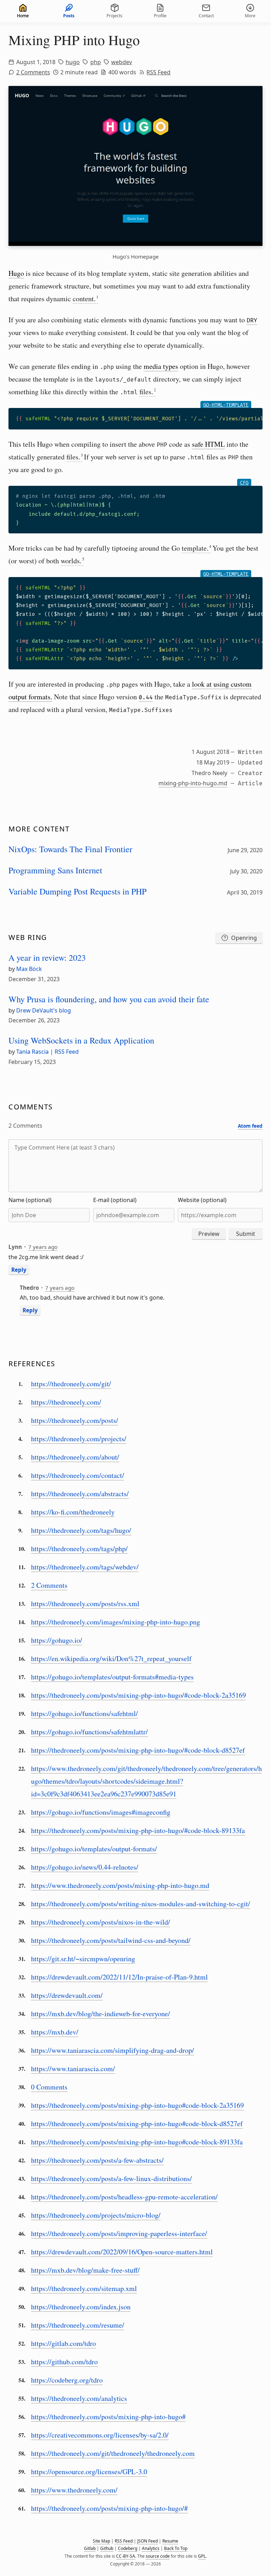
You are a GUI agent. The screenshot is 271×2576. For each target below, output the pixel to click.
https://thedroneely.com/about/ (75, 1457)
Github (107, 2548)
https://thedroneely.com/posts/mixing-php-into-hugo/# (109, 2508)
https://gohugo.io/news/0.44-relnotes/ (85, 1867)
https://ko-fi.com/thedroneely (73, 1512)
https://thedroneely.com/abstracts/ (80, 1494)
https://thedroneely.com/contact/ (78, 1475)
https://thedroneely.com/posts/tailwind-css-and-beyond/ (111, 1940)
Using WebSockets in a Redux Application (81, 1040)
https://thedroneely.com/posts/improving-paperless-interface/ (119, 2233)
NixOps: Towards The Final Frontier (70, 849)
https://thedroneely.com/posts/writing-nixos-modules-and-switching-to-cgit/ (141, 1904)
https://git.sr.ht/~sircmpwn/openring (83, 1959)
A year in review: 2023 (47, 958)
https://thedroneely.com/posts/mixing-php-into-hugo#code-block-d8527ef (137, 2123)
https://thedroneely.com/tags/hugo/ (81, 1530)
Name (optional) (30, 1200)
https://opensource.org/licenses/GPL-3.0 (89, 2472)
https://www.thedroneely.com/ (74, 2490)
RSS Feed (158, 72)
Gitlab (90, 2548)
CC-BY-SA (126, 2556)
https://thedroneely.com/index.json (81, 2307)
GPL (202, 2556)
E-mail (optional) (115, 1200)
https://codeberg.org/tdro (67, 2380)
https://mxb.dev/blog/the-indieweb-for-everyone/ (101, 2014)
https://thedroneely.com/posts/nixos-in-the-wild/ (101, 1922)
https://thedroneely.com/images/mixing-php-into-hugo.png (116, 1622)
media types (161, 366)
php (96, 62)
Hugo (16, 273)
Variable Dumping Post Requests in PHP (77, 891)
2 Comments (33, 72)
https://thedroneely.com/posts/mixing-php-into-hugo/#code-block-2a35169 (138, 1695)
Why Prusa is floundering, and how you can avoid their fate (109, 999)
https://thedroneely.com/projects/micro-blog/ (96, 2215)
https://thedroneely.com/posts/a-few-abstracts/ (97, 2160)
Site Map (101, 2541)
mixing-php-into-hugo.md (193, 783)
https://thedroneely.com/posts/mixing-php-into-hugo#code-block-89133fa (137, 2142)
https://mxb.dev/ (55, 2032)
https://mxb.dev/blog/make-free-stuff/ (85, 2270)
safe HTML (208, 444)
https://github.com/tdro (64, 2362)
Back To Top (176, 2548)
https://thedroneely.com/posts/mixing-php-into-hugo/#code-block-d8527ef (138, 1750)
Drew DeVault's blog (44, 1010)
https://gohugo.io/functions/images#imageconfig (101, 1812)
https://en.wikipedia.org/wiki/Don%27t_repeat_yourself (111, 1658)
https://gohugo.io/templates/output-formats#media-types (112, 1677)
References (32, 1364)
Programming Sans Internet (55, 870)
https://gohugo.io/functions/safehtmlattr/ (89, 1732)
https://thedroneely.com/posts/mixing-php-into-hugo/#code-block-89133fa (138, 1830)
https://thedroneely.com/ (66, 1402)
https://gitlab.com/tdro (64, 2343)
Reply (19, 1270)
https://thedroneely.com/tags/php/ (79, 1549)
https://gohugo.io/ (57, 1640)
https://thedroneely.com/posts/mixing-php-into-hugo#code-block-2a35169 (137, 2105)
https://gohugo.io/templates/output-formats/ (94, 1849)
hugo (73, 62)
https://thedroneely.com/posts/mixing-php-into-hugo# (108, 2417)
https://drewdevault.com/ (67, 1995)
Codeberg (128, 2548)
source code (158, 2556)
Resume (170, 2541)
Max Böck (29, 969)
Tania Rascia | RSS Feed (47, 1052)
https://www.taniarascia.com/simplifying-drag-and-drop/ (113, 2050)
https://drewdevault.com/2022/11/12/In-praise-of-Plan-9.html (119, 1977)
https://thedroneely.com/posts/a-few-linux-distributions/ (112, 2178)
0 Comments (49, 2087)
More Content (39, 829)
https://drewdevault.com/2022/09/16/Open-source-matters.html (122, 2252)
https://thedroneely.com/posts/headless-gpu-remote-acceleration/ (124, 2197)
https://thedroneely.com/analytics (79, 2398)
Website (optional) (202, 1200)
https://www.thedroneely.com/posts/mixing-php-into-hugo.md (120, 1885)
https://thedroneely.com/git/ (71, 1384)
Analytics (151, 2548)
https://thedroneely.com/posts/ (75, 1420)
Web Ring (28, 937)
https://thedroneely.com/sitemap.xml (84, 2288)
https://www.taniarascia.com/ (73, 2069)
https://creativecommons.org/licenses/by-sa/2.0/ (100, 2435)
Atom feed (250, 1126)
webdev (122, 62)
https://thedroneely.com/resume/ (78, 2325)
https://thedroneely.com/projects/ (79, 1439)
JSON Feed (147, 2541)
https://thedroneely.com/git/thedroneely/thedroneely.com (113, 2453)
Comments (31, 1107)
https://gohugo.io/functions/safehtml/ (85, 1713)
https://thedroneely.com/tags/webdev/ (85, 1567)
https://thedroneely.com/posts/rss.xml (85, 1603)
